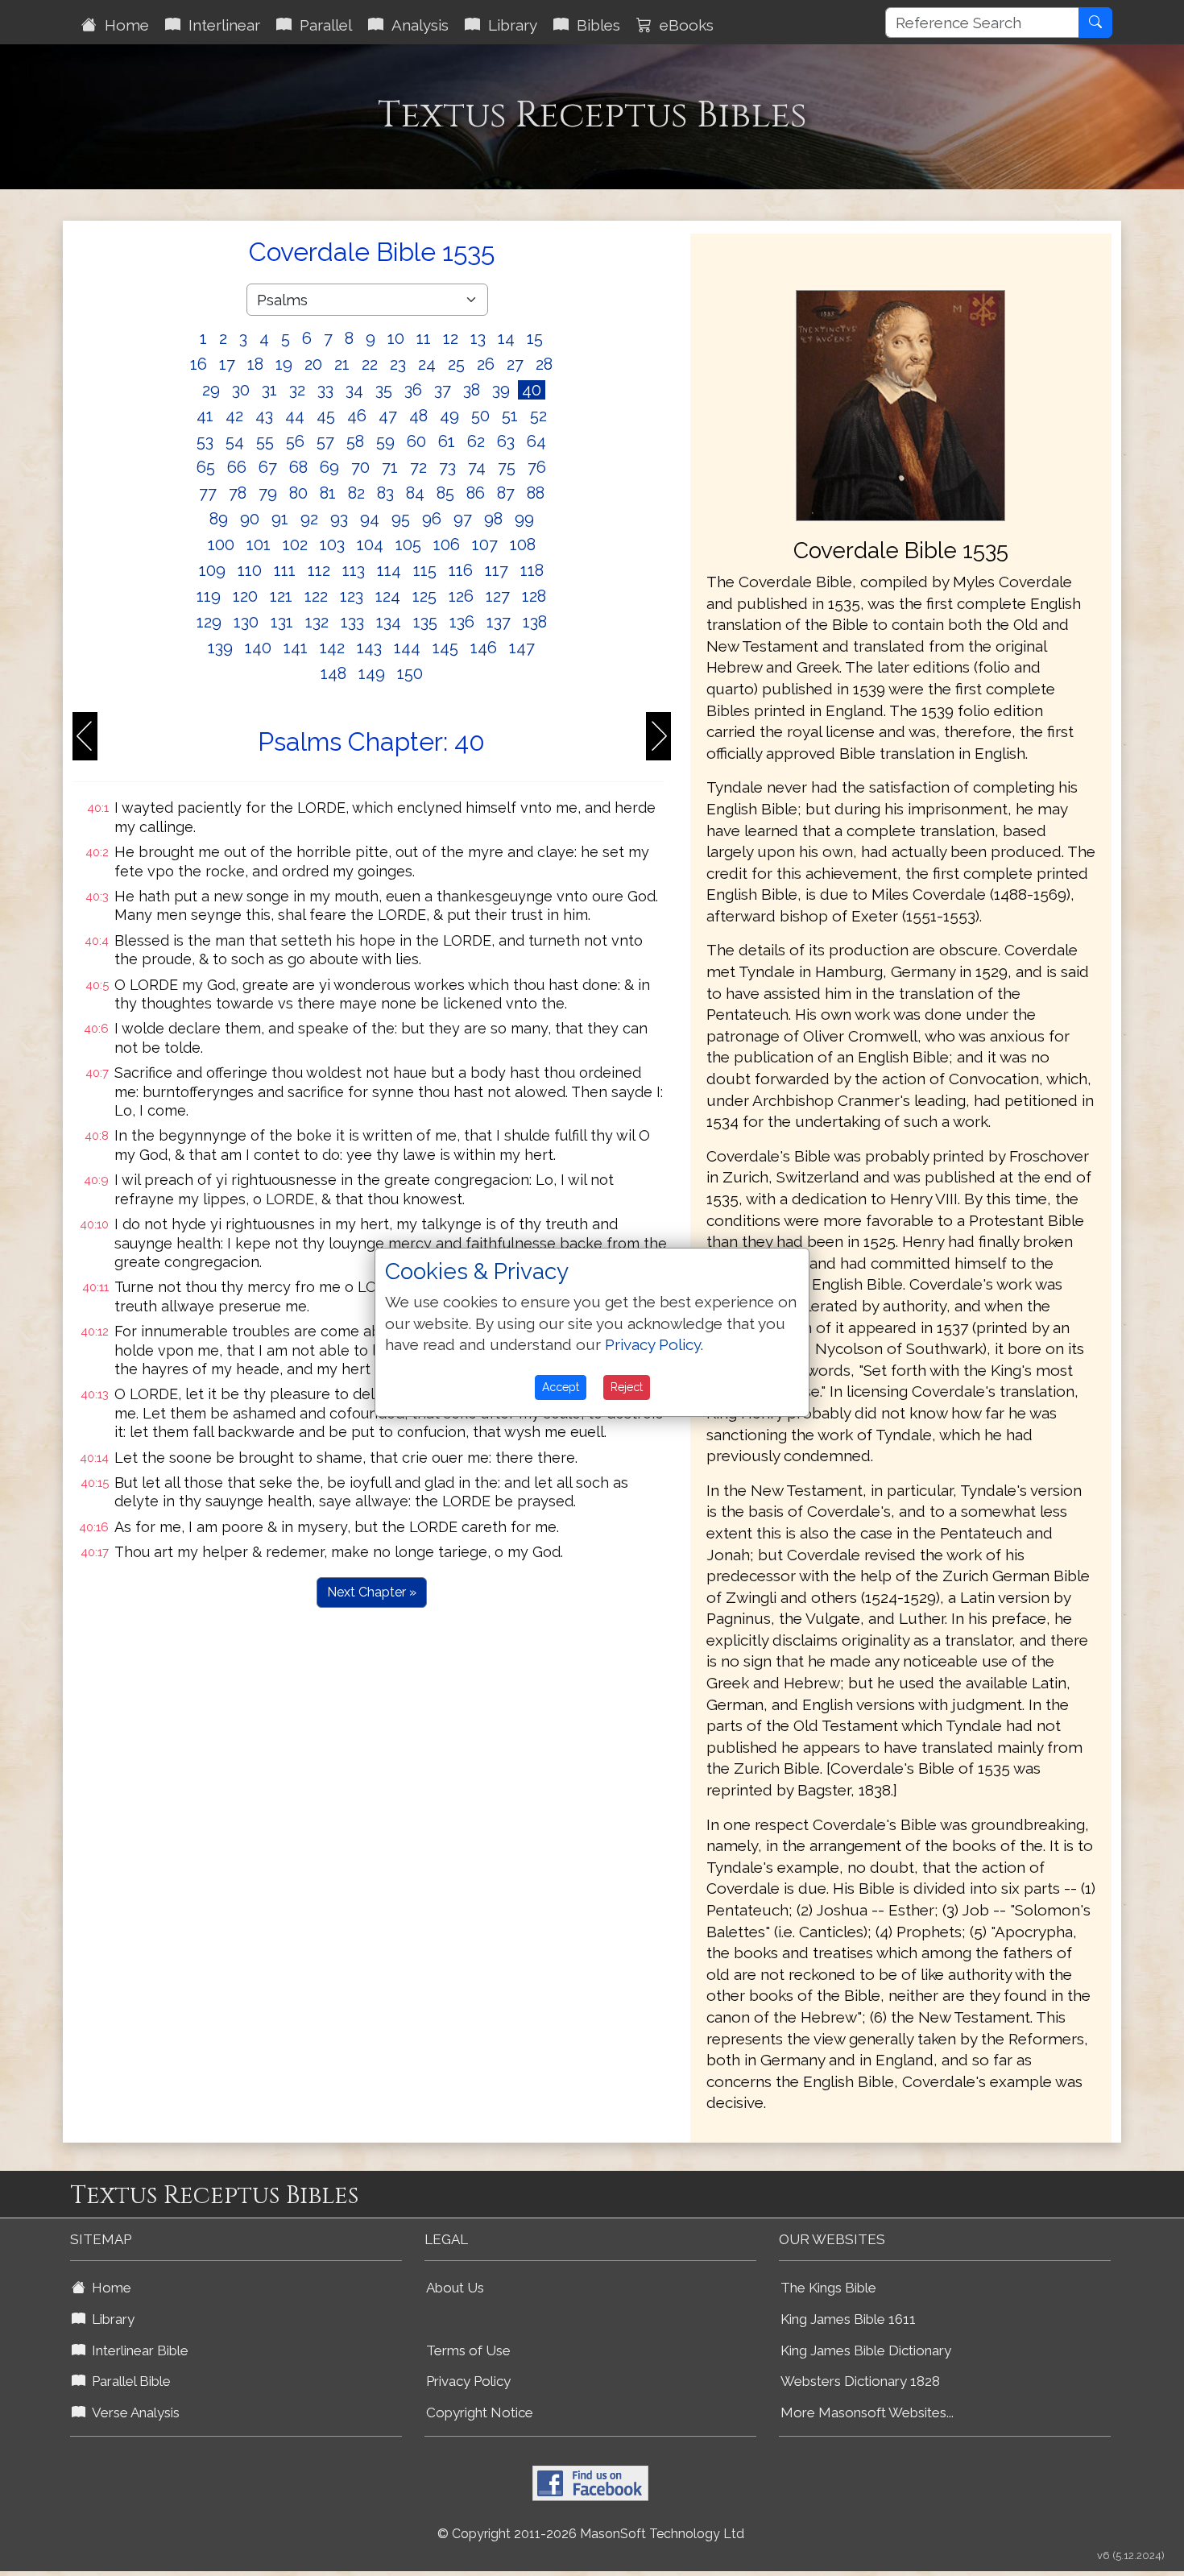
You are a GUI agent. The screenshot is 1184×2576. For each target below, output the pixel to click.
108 (523, 545)
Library (509, 25)
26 (486, 364)
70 (360, 467)
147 (522, 648)
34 (354, 390)
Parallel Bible (128, 2381)
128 (534, 596)
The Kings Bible (828, 2288)
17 (227, 364)
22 (370, 364)
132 (317, 622)
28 (544, 364)
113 (354, 570)
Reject (627, 1387)
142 (332, 648)
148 (333, 673)
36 (413, 390)
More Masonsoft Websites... (867, 2412)
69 (329, 467)
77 (208, 493)
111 (285, 570)
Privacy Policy (468, 2381)
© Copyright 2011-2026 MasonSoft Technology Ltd (591, 2534)
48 (418, 416)
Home (123, 25)
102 (295, 545)
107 (485, 545)
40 (532, 390)
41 (205, 416)
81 (328, 493)
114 (389, 570)
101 (259, 545)
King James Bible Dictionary (866, 2350)
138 (535, 622)
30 (241, 390)
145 (445, 648)
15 (535, 338)
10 (396, 338)
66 (237, 467)
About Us (455, 2288)
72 (418, 467)
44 (295, 416)
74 (477, 467)
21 (342, 364)
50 (480, 416)
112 (319, 570)
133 (352, 622)
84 (415, 493)
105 (408, 545)
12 (451, 338)
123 (352, 596)
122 (316, 596)
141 (296, 648)
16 (199, 364)
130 (246, 622)
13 (478, 338)
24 (427, 364)
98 (493, 519)
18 (255, 364)
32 (297, 390)
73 (447, 467)
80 (298, 493)
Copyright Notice (480, 2412)
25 (456, 364)
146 (484, 648)
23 (398, 364)
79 (268, 493)
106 (447, 545)
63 (506, 441)
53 (205, 441)
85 (445, 493)
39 (501, 390)
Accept (561, 1387)
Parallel (322, 25)
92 (309, 519)
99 (524, 519)
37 (443, 390)
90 (250, 519)
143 (369, 648)
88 (536, 493)
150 (410, 673)
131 (282, 622)
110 (250, 570)
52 (538, 416)
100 (221, 545)
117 (497, 570)
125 (424, 596)
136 (462, 622)
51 (510, 416)
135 (425, 622)
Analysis (416, 25)
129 (209, 622)
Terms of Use (468, 2350)
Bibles (594, 25)
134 (389, 622)
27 (515, 364)
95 (401, 519)
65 (206, 467)
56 (295, 441)
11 (424, 338)
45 (326, 416)
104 (370, 545)
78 (238, 493)
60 (416, 441)
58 (355, 441)
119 (209, 596)
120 (245, 596)
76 (537, 467)
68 (298, 467)
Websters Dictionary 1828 (860, 2381)
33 (325, 390)
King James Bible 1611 (848, 2319)
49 (449, 416)
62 (476, 441)
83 (385, 493)
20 (313, 364)
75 (507, 467)
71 (390, 467)
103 (332, 545)
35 (384, 390)
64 (536, 441)
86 (476, 493)
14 (506, 338)
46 (357, 416)
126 (461, 596)
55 (265, 441)
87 (506, 493)
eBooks (683, 25)
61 (447, 441)
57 (325, 441)
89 (219, 519)
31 (269, 390)
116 (461, 570)
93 (339, 519)
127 (498, 596)
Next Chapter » (372, 1592)
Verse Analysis (132, 2412)
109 (212, 570)
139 (220, 648)
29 (211, 390)
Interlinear (220, 25)
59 (385, 441)
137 (499, 622)
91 (280, 519)
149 (372, 673)
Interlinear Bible (137, 2350)
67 (268, 467)
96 (432, 519)
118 (532, 570)
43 (264, 416)
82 (356, 493)
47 (388, 416)
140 (258, 648)
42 (234, 416)
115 (425, 570)
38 (472, 390)
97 (463, 519)
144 (407, 648)
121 (281, 596)
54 (235, 441)
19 (284, 364)
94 (370, 519)
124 (388, 596)
